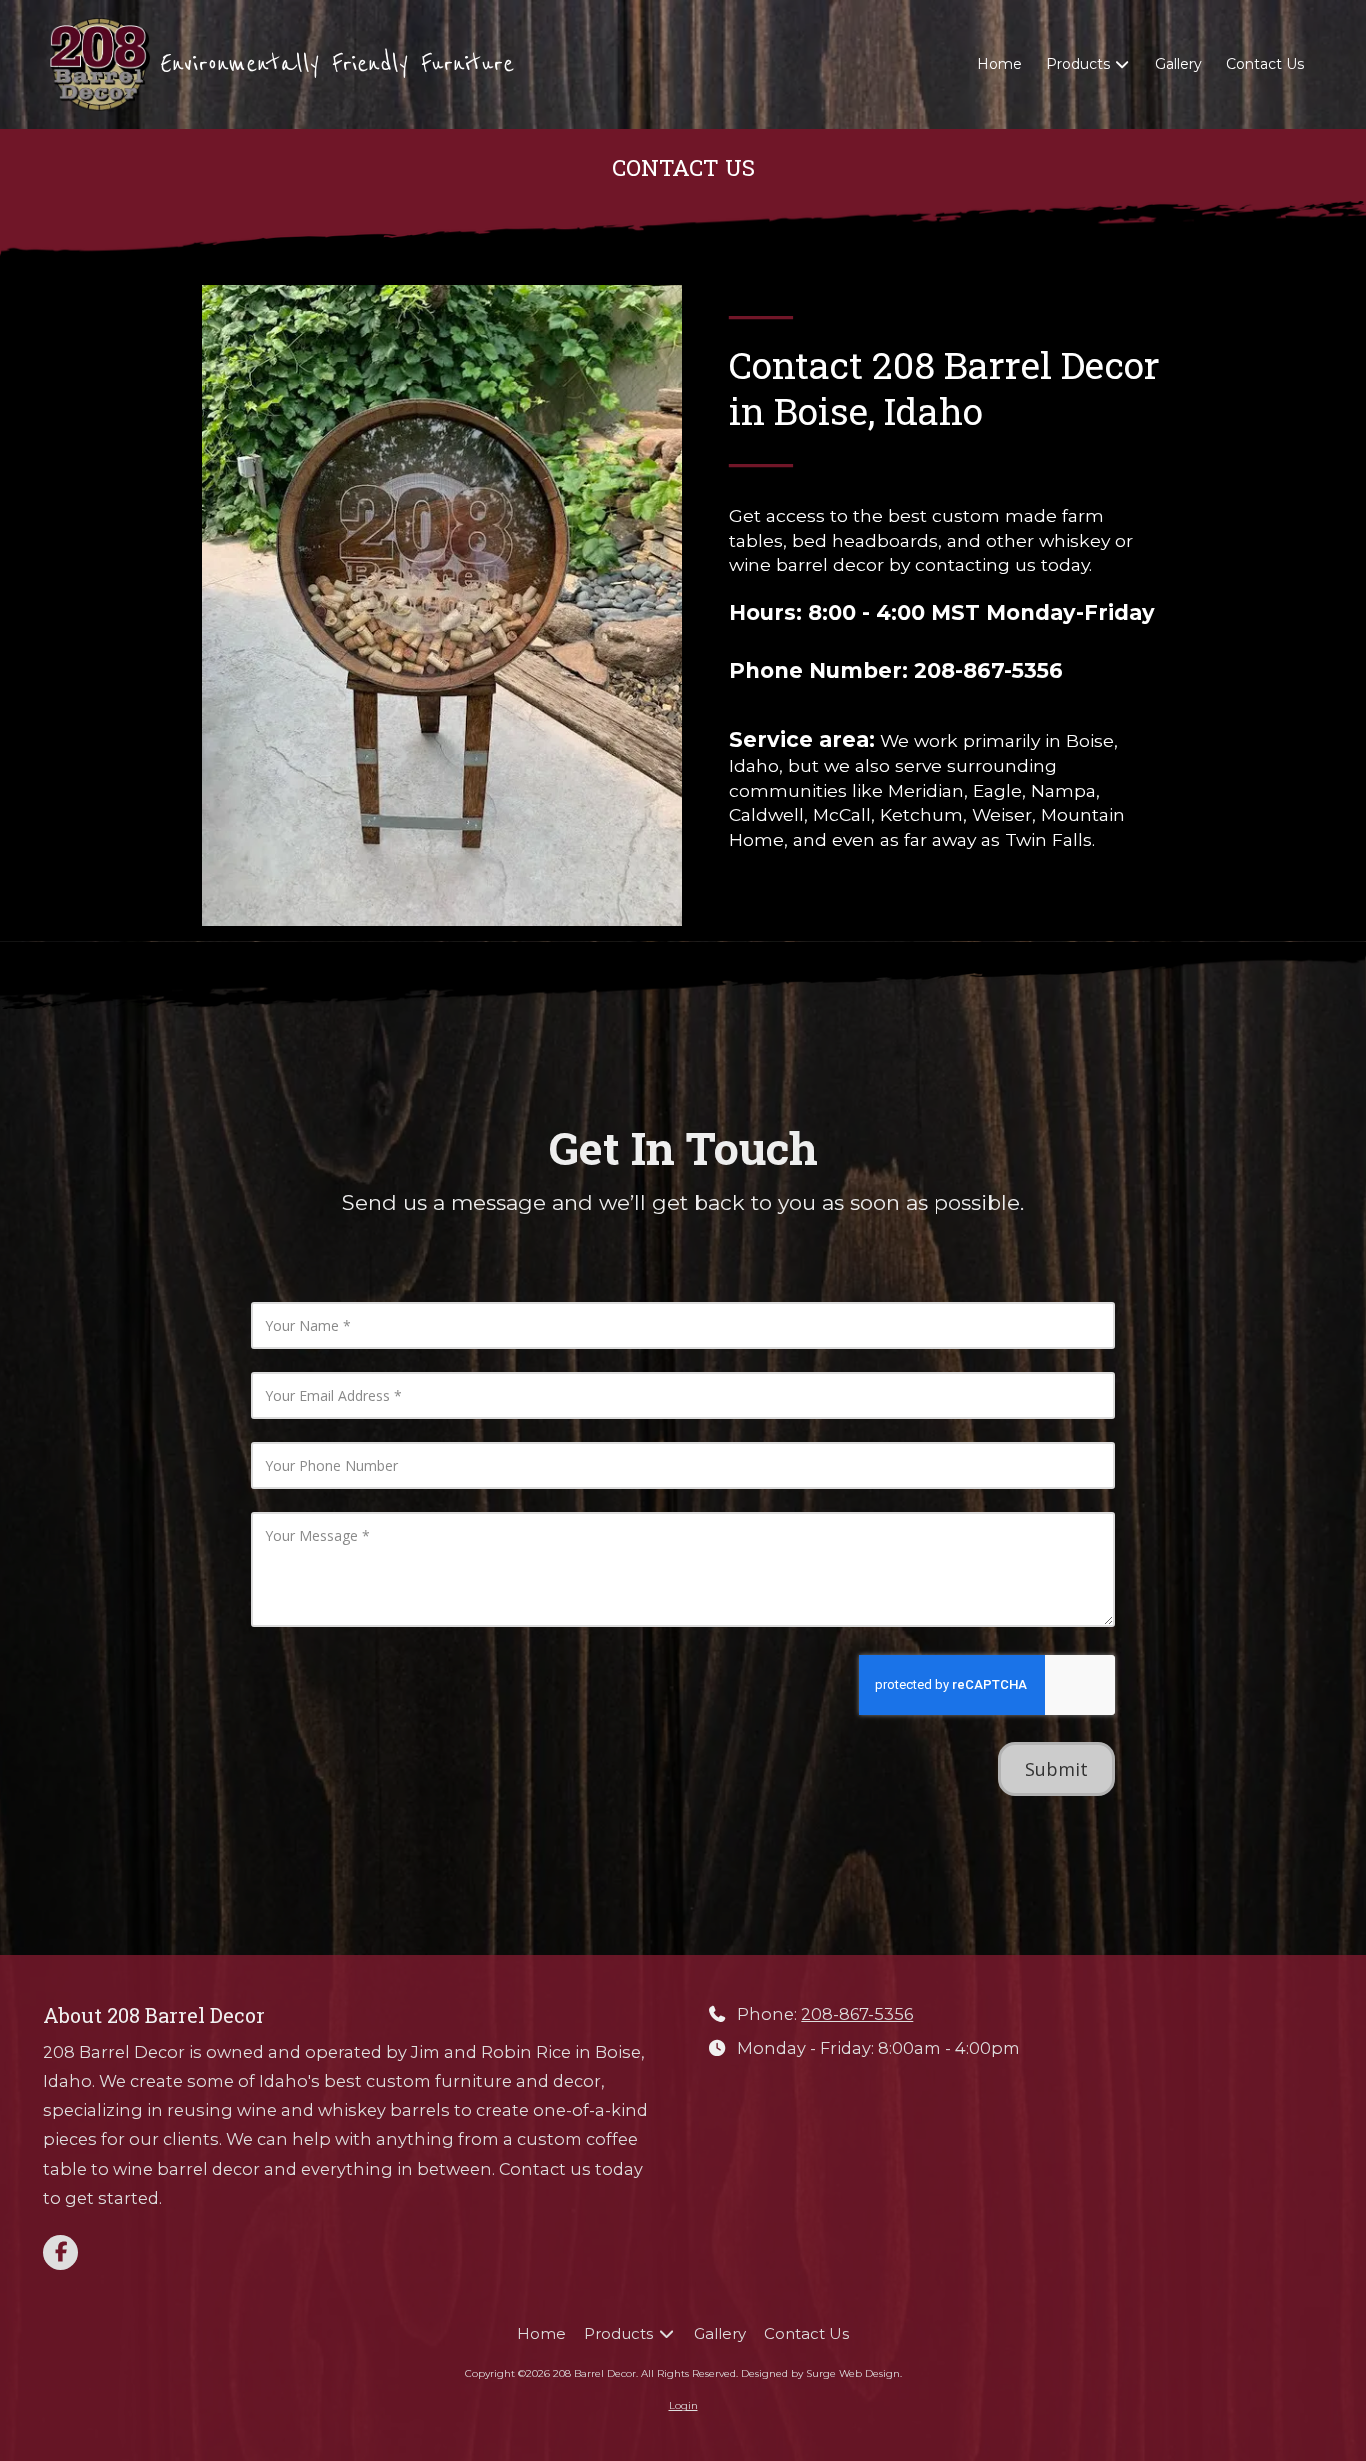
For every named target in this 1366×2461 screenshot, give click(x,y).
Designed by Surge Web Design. (821, 2373)
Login (683, 2405)
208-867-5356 (857, 2014)
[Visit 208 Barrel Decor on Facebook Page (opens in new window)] (60, 2252)
